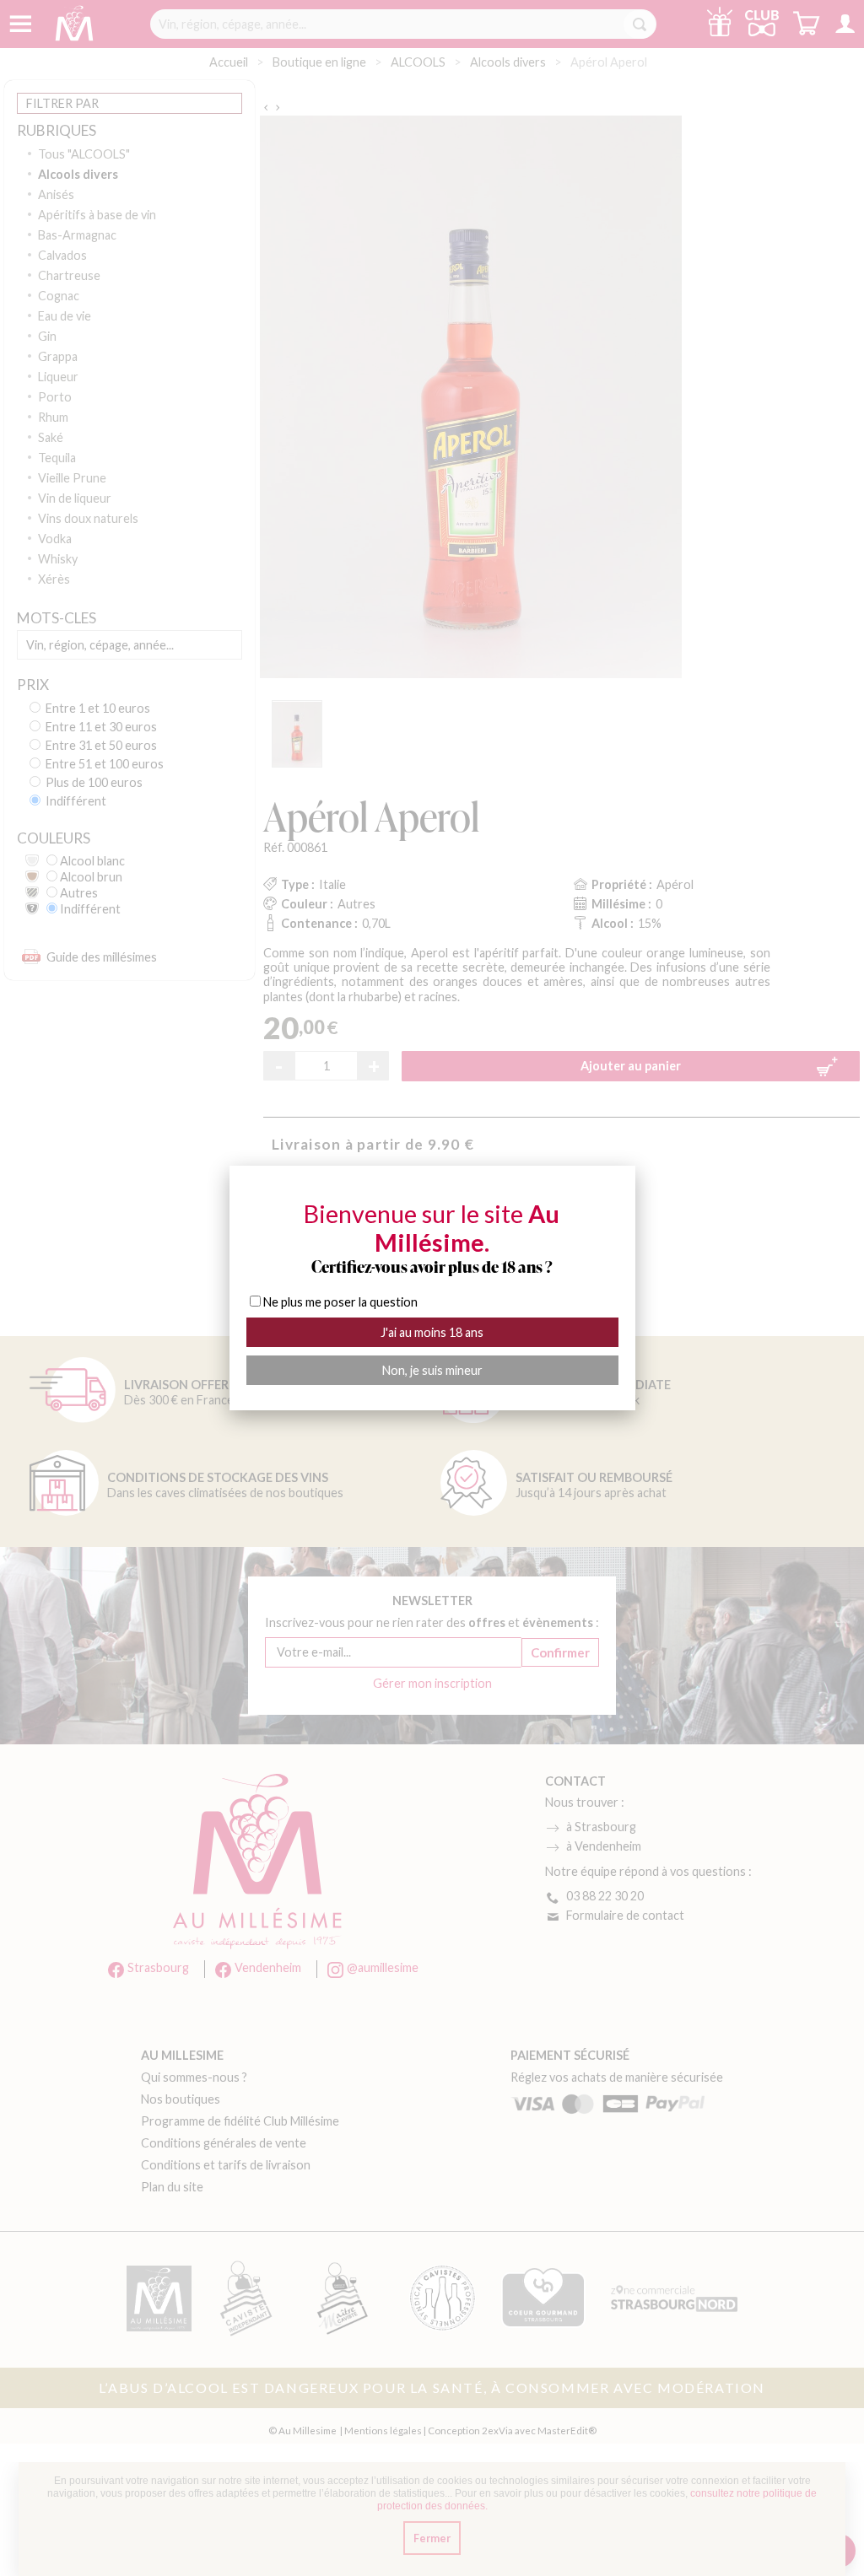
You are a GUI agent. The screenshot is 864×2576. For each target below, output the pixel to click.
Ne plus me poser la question (340, 1302)
